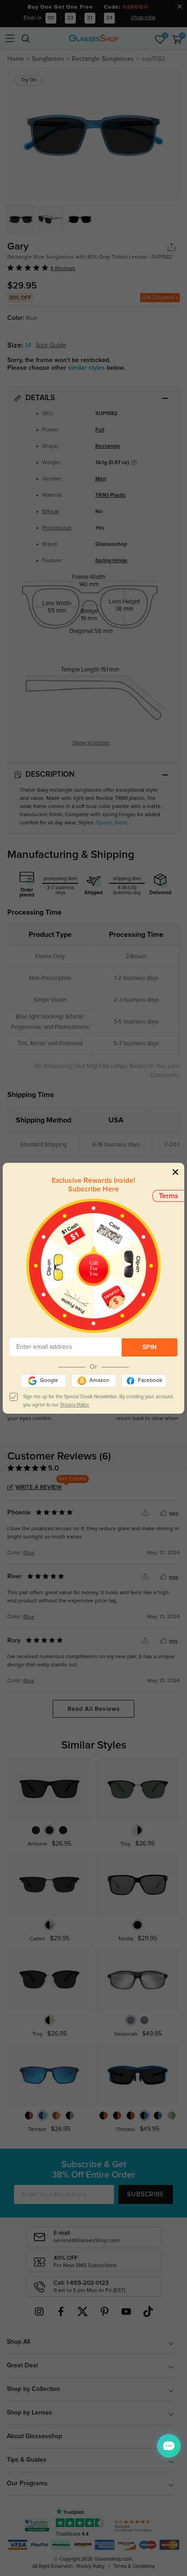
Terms (169, 1196)
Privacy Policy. (75, 1405)
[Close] (175, 1172)
